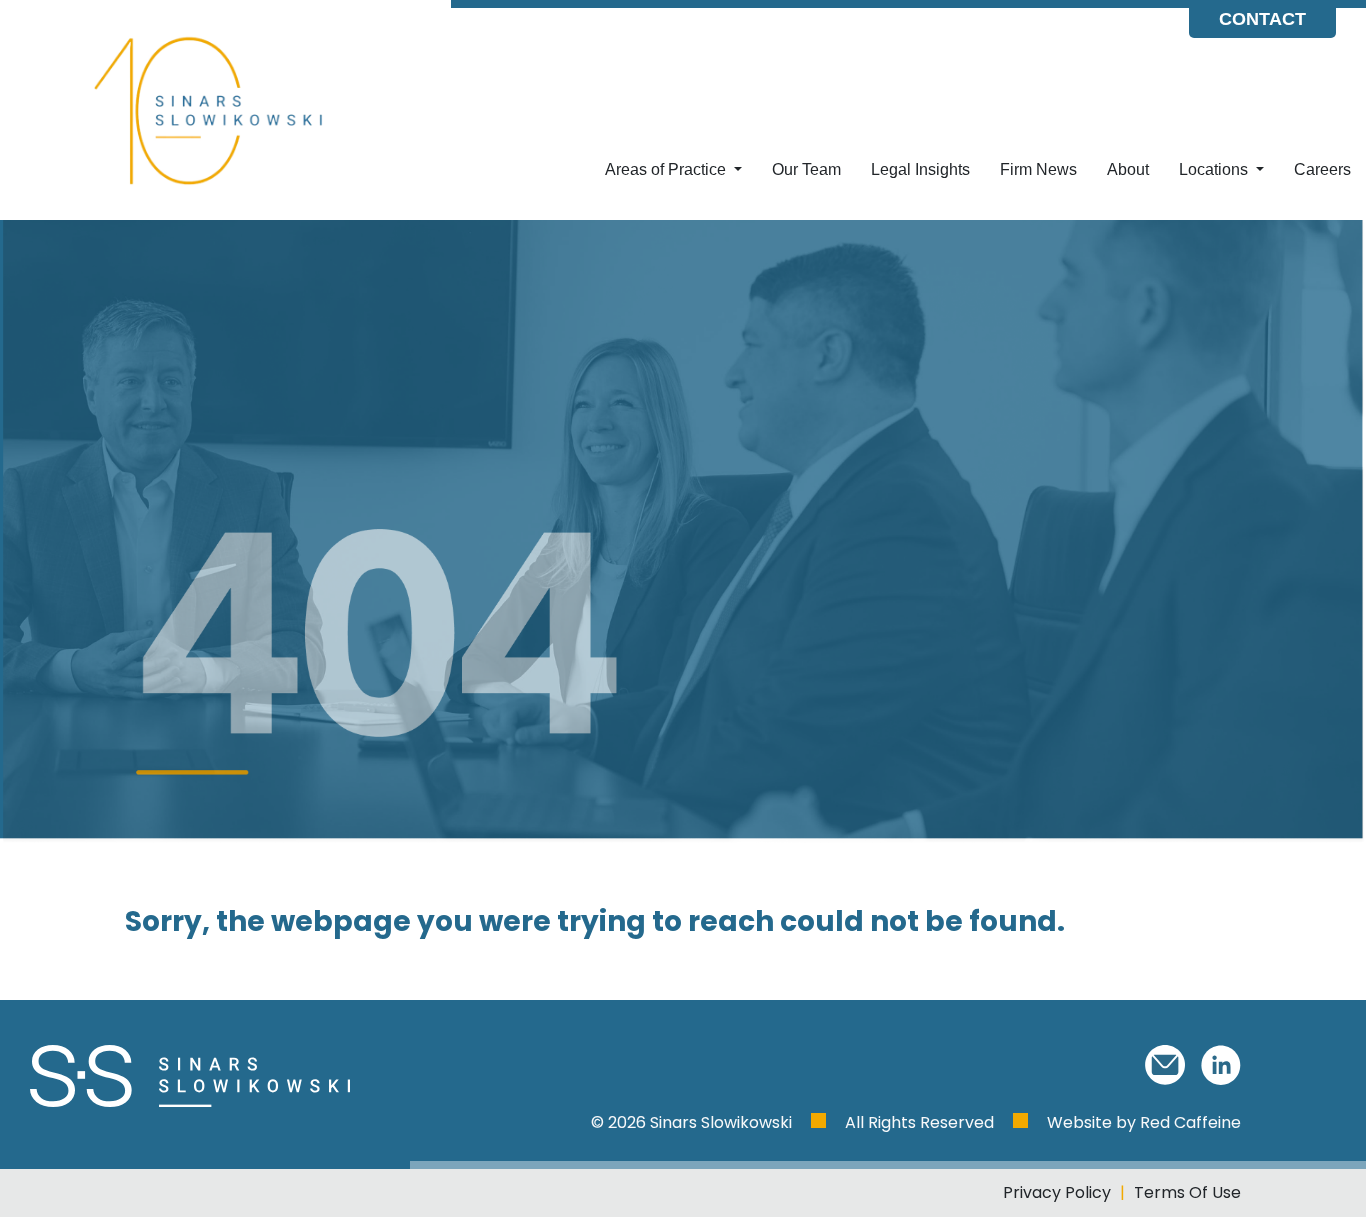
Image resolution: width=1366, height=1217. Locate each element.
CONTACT (1262, 19)
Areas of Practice (667, 169)
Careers (1322, 169)
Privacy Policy (1057, 1192)
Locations (1215, 169)
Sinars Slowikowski (723, 1122)
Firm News (1038, 169)
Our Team (806, 169)
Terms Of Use (1187, 1192)
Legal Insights (920, 169)
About (1128, 169)
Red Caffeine (1190, 1122)
